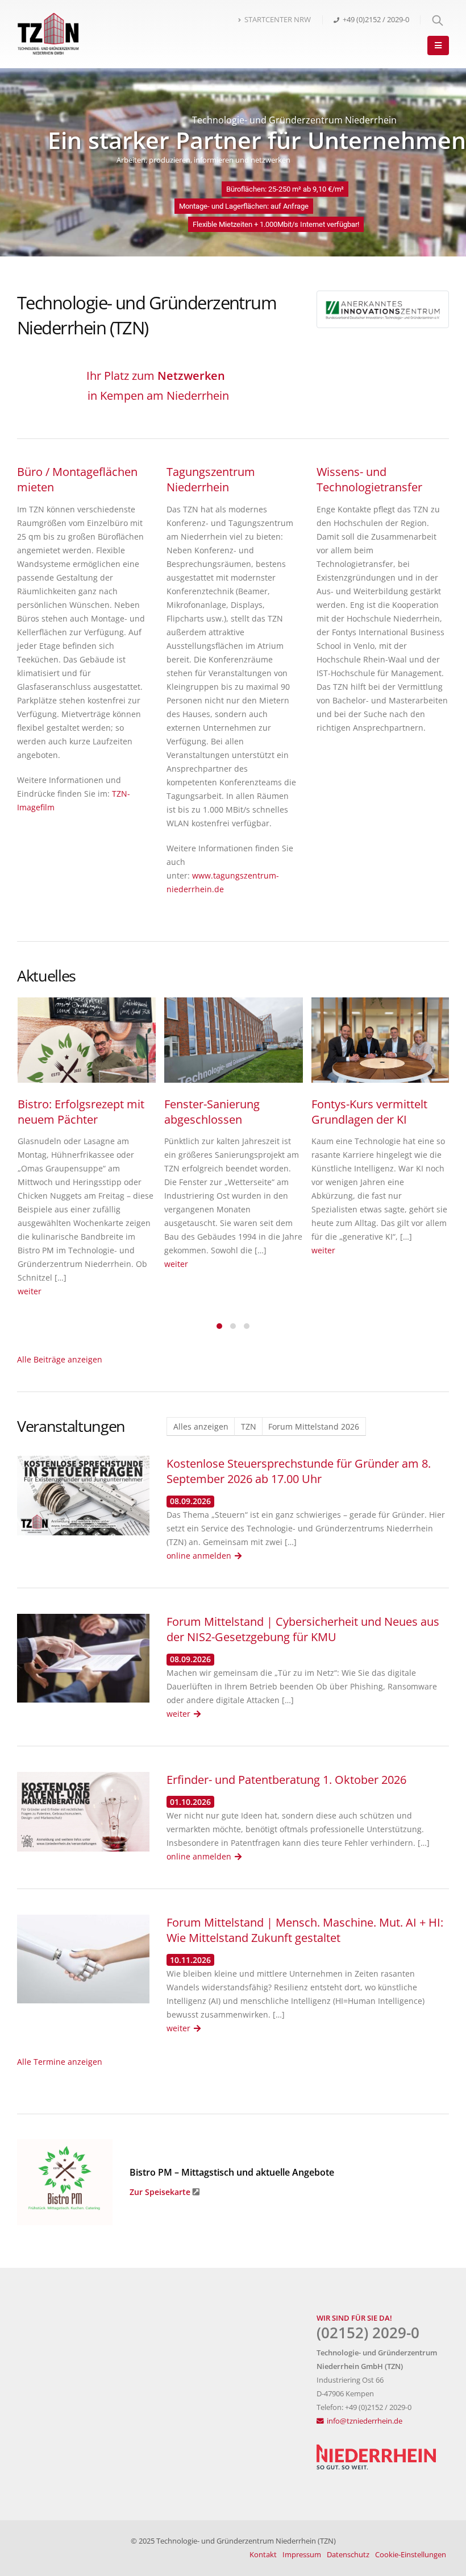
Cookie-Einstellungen (411, 2555)
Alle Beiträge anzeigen (60, 1359)
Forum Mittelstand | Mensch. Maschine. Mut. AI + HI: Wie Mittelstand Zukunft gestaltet (305, 1930)
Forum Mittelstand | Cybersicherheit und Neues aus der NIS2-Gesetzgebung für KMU (303, 1629)
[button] (219, 1325)
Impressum (302, 2555)
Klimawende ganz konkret (379, 1104)
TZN (249, 1426)
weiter (30, 1250)
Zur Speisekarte (160, 2192)
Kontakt (263, 2555)
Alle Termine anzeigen (60, 2062)
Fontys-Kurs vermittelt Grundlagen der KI (76, 1112)
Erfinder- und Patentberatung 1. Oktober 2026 (286, 1780)
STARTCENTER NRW (278, 20)
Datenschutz (348, 2555)
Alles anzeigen (201, 1426)
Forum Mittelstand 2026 (314, 1426)
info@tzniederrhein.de (365, 2421)
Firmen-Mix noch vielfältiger (208, 1112)
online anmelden (199, 1556)
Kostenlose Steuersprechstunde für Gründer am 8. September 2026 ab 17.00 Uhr (299, 1471)
